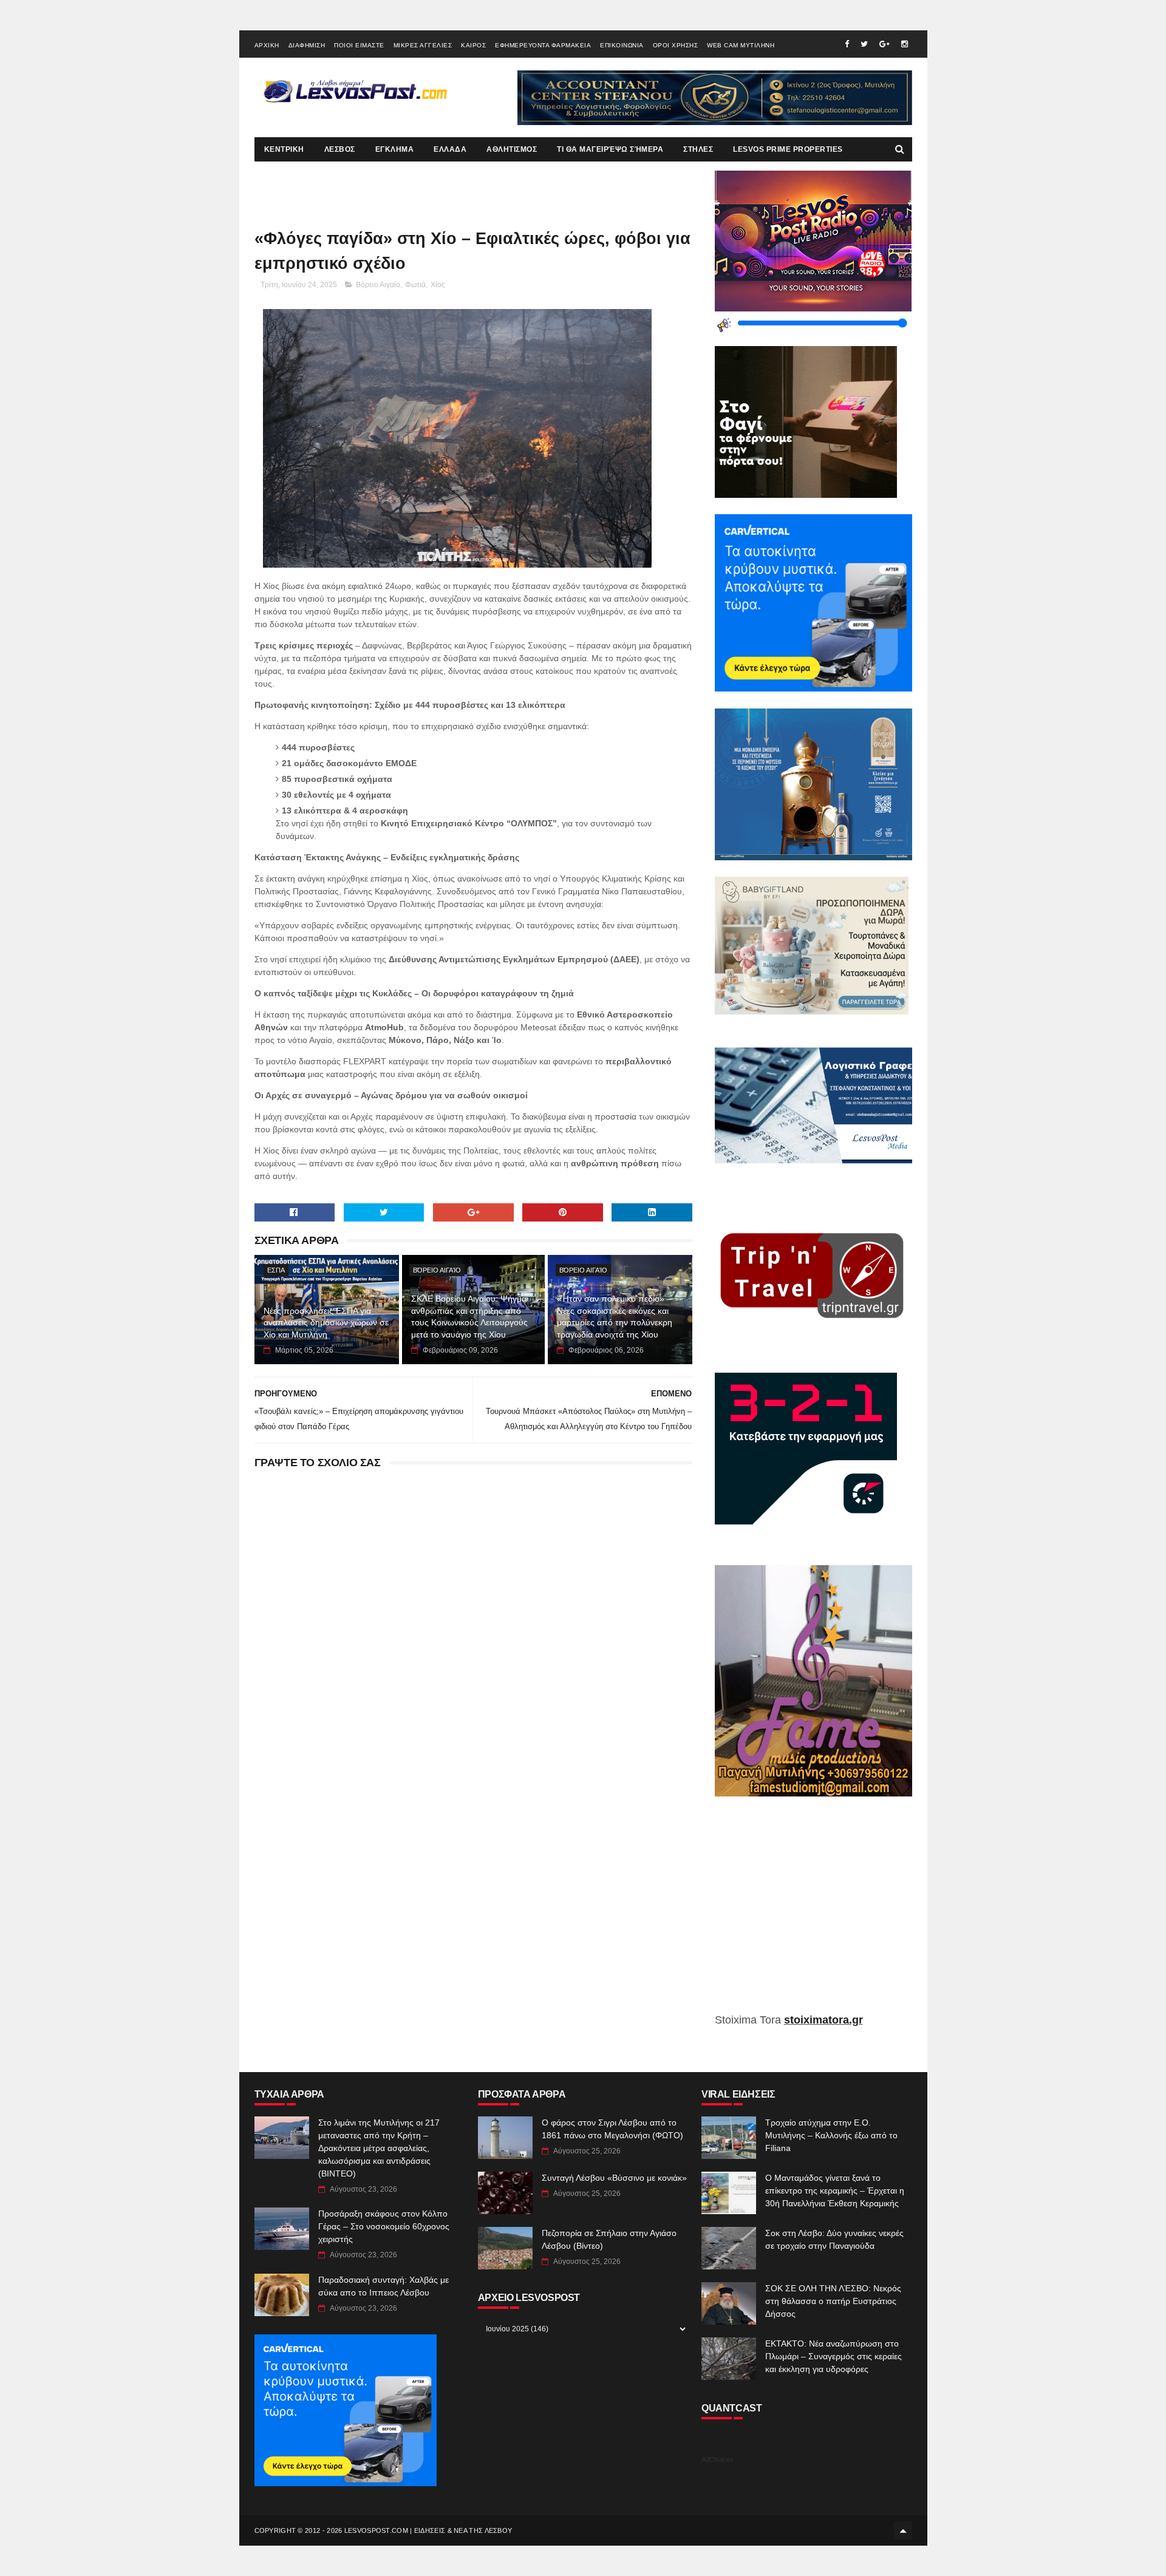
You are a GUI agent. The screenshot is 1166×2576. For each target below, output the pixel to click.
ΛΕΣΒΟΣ (340, 149)
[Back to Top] (903, 2530)
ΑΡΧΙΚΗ (267, 45)
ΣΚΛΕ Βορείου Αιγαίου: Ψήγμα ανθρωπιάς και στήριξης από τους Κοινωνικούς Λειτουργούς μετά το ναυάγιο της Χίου (469, 1317)
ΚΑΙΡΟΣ (473, 45)
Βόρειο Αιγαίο (378, 285)
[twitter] (864, 44)
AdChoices (718, 2459)
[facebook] (847, 44)
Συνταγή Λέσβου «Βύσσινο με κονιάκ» (614, 2178)
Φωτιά (415, 285)
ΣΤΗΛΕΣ (698, 149)
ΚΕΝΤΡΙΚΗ (284, 149)
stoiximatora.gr (823, 2020)
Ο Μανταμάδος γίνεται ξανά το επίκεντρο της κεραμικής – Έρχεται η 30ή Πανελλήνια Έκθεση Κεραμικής (835, 2190)
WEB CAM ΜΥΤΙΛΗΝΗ (741, 45)
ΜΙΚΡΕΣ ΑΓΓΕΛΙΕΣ (423, 45)
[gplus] (885, 44)
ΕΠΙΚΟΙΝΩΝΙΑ (622, 45)
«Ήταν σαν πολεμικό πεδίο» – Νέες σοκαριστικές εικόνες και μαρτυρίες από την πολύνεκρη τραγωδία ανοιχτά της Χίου (615, 1317)
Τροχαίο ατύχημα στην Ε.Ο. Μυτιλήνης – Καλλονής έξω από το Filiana (831, 2135)
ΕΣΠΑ (276, 1270)
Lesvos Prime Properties (788, 149)
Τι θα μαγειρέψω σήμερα (610, 149)
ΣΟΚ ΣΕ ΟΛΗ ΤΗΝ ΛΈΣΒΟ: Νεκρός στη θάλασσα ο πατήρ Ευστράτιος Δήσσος (833, 2301)
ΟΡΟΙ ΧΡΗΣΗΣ (676, 45)
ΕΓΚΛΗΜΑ (395, 149)
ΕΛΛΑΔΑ (450, 149)
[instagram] (905, 44)
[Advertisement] (813, 1914)
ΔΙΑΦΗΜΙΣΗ (307, 45)
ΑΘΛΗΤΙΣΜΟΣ (512, 149)
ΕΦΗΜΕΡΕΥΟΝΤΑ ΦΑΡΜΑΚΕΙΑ (543, 45)
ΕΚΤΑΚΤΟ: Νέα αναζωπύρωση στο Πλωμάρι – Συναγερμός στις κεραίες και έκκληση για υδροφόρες (834, 2356)
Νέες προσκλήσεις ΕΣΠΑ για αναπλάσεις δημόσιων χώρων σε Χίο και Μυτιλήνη (326, 1323)
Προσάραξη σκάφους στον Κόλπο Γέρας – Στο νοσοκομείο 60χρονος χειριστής (384, 2226)
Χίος (438, 285)
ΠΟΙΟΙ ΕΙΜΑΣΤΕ (359, 45)
